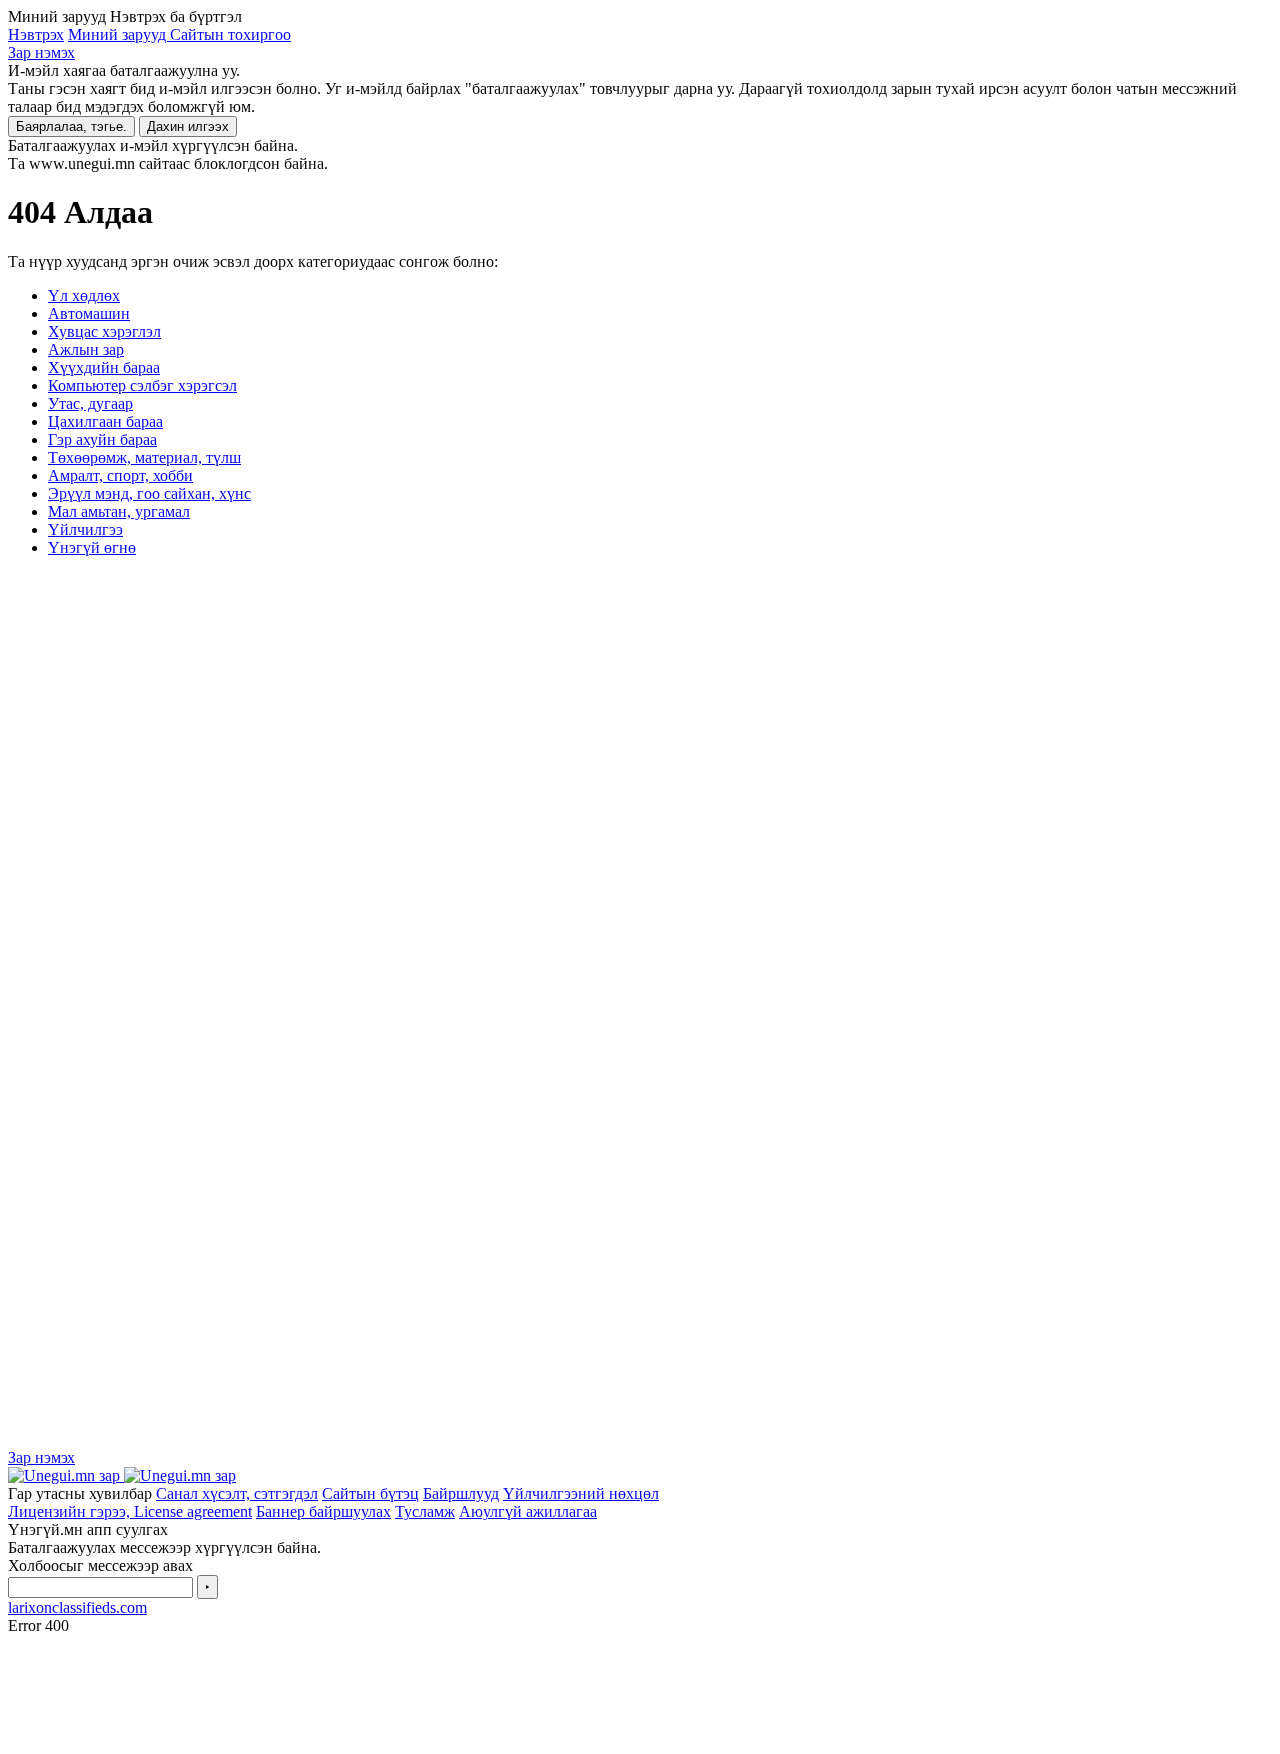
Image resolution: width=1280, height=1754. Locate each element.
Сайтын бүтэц (370, 1493)
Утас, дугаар (90, 403)
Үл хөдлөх (84, 295)
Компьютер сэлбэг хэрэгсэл (142, 385)
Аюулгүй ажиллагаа (528, 1511)
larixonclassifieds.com (77, 1607)
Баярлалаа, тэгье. (71, 126)
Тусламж (425, 1511)
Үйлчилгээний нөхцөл (581, 1493)
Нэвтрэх (36, 34)
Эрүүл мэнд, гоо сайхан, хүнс (149, 493)
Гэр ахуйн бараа (102, 439)
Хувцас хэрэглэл (104, 331)
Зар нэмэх (41, 52)
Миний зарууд (119, 34)
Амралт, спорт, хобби (120, 475)
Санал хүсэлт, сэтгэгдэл (237, 1493)
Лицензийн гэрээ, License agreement (130, 1511)
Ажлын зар (86, 349)
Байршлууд (461, 1493)
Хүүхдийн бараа (104, 367)
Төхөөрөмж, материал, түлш (144, 457)
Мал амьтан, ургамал (119, 511)
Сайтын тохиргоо (230, 34)
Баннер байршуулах (323, 1511)
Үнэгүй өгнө (92, 547)
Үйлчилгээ (85, 529)
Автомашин (89, 313)
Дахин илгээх (188, 126)
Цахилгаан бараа (105, 421)
